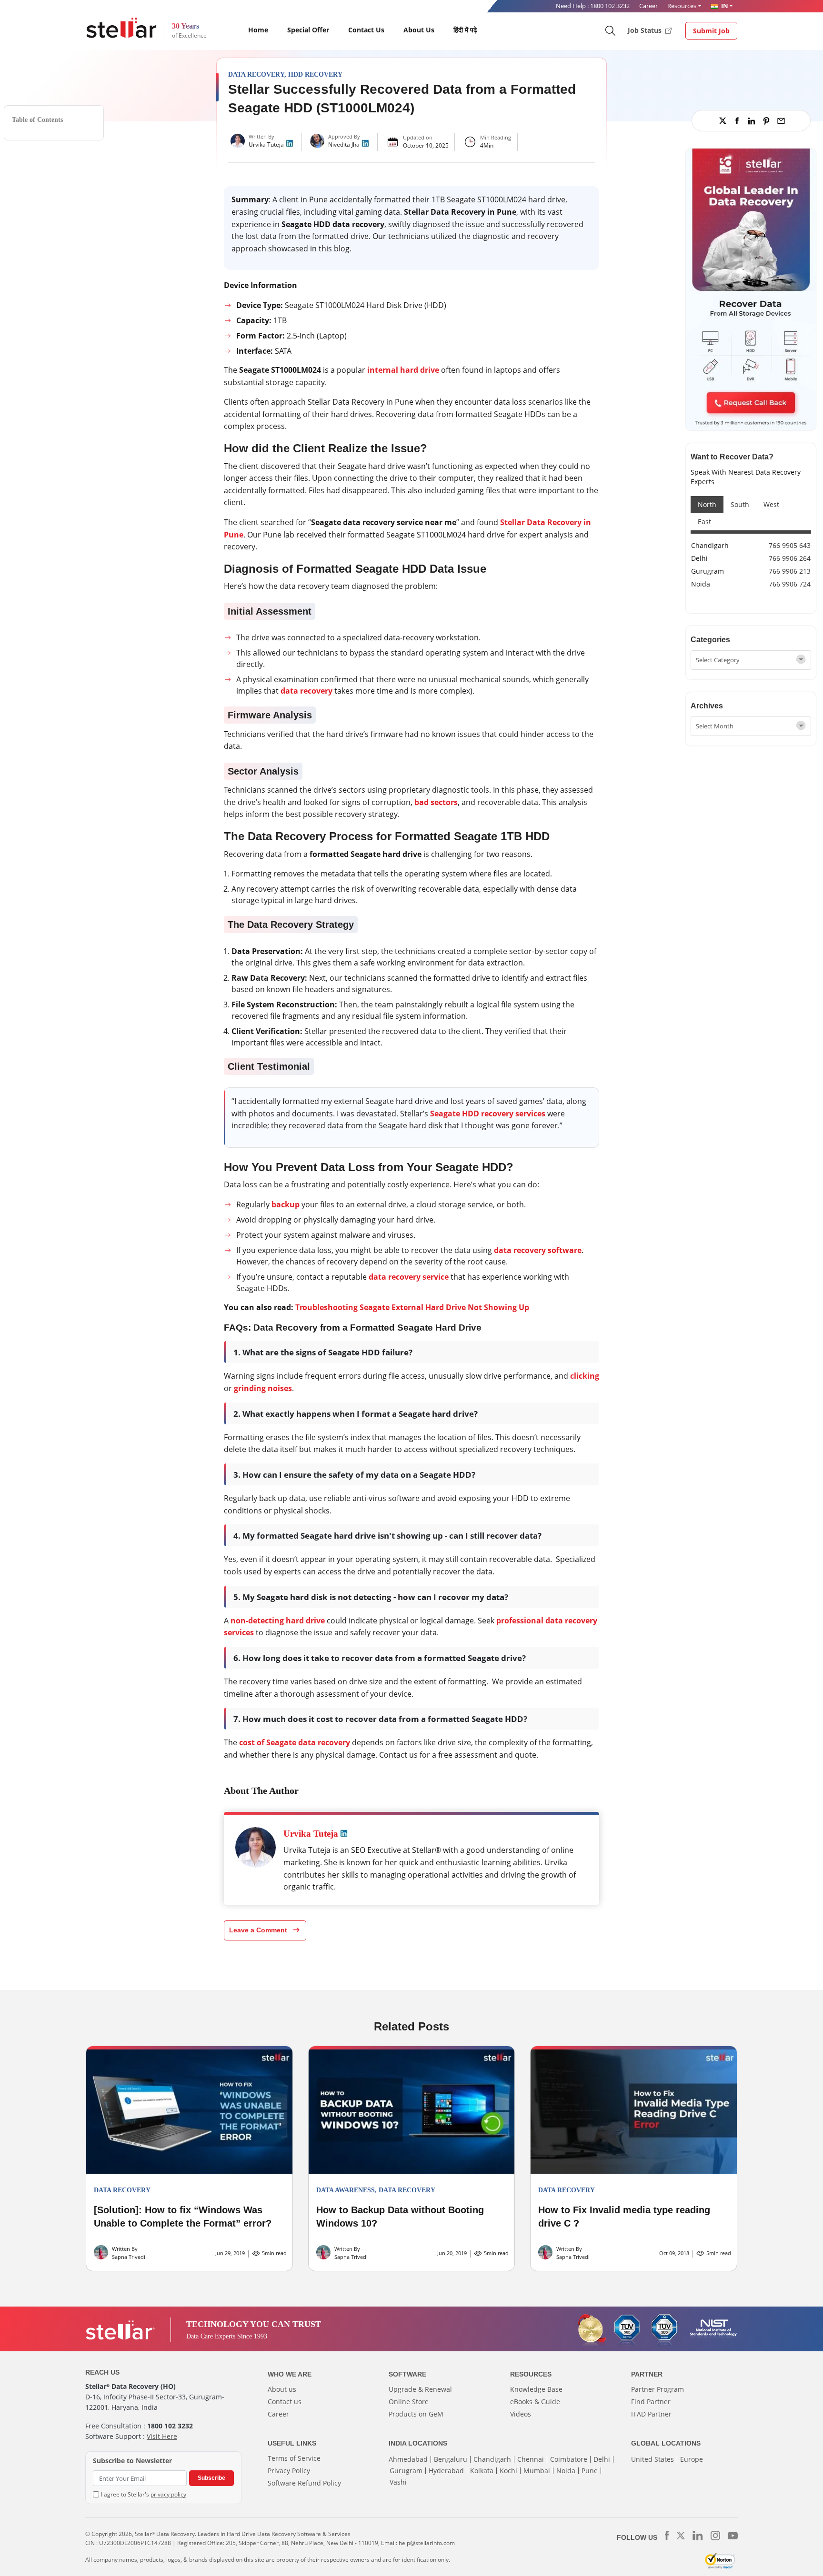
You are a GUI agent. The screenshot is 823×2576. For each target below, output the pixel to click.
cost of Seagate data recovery (295, 1742)
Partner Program (657, 2389)
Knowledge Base (536, 2389)
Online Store (409, 2402)
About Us (419, 30)
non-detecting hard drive (278, 1621)
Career (648, 6)
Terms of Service (294, 2458)
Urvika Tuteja (266, 144)
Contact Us (366, 30)
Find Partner (651, 2402)
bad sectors (436, 802)
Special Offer (308, 30)
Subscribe (211, 2478)
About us (282, 2389)
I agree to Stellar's (144, 2494)
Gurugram (708, 571)
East (704, 522)
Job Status (646, 30)
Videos (521, 2414)
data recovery (306, 691)
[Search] (610, 30)
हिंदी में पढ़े (465, 30)
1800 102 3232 (610, 6)
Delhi (699, 558)
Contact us (285, 2402)
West (771, 504)
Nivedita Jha (344, 144)
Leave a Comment (259, 1930)
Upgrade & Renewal (420, 2389)
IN (724, 6)
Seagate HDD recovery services (488, 1114)
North (707, 504)
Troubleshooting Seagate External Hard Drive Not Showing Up (412, 1307)
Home (258, 30)
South (740, 504)
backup (286, 1204)
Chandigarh (710, 545)
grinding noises (263, 1388)
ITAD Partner (651, 2414)
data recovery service (409, 1277)
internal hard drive (403, 370)
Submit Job (711, 31)
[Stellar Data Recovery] (121, 28)
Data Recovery (256, 75)
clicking (585, 1376)
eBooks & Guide (535, 2402)
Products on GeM (416, 2414)
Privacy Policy (289, 2471)
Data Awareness (346, 2190)
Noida (701, 584)
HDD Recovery (315, 75)
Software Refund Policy (304, 2483)
